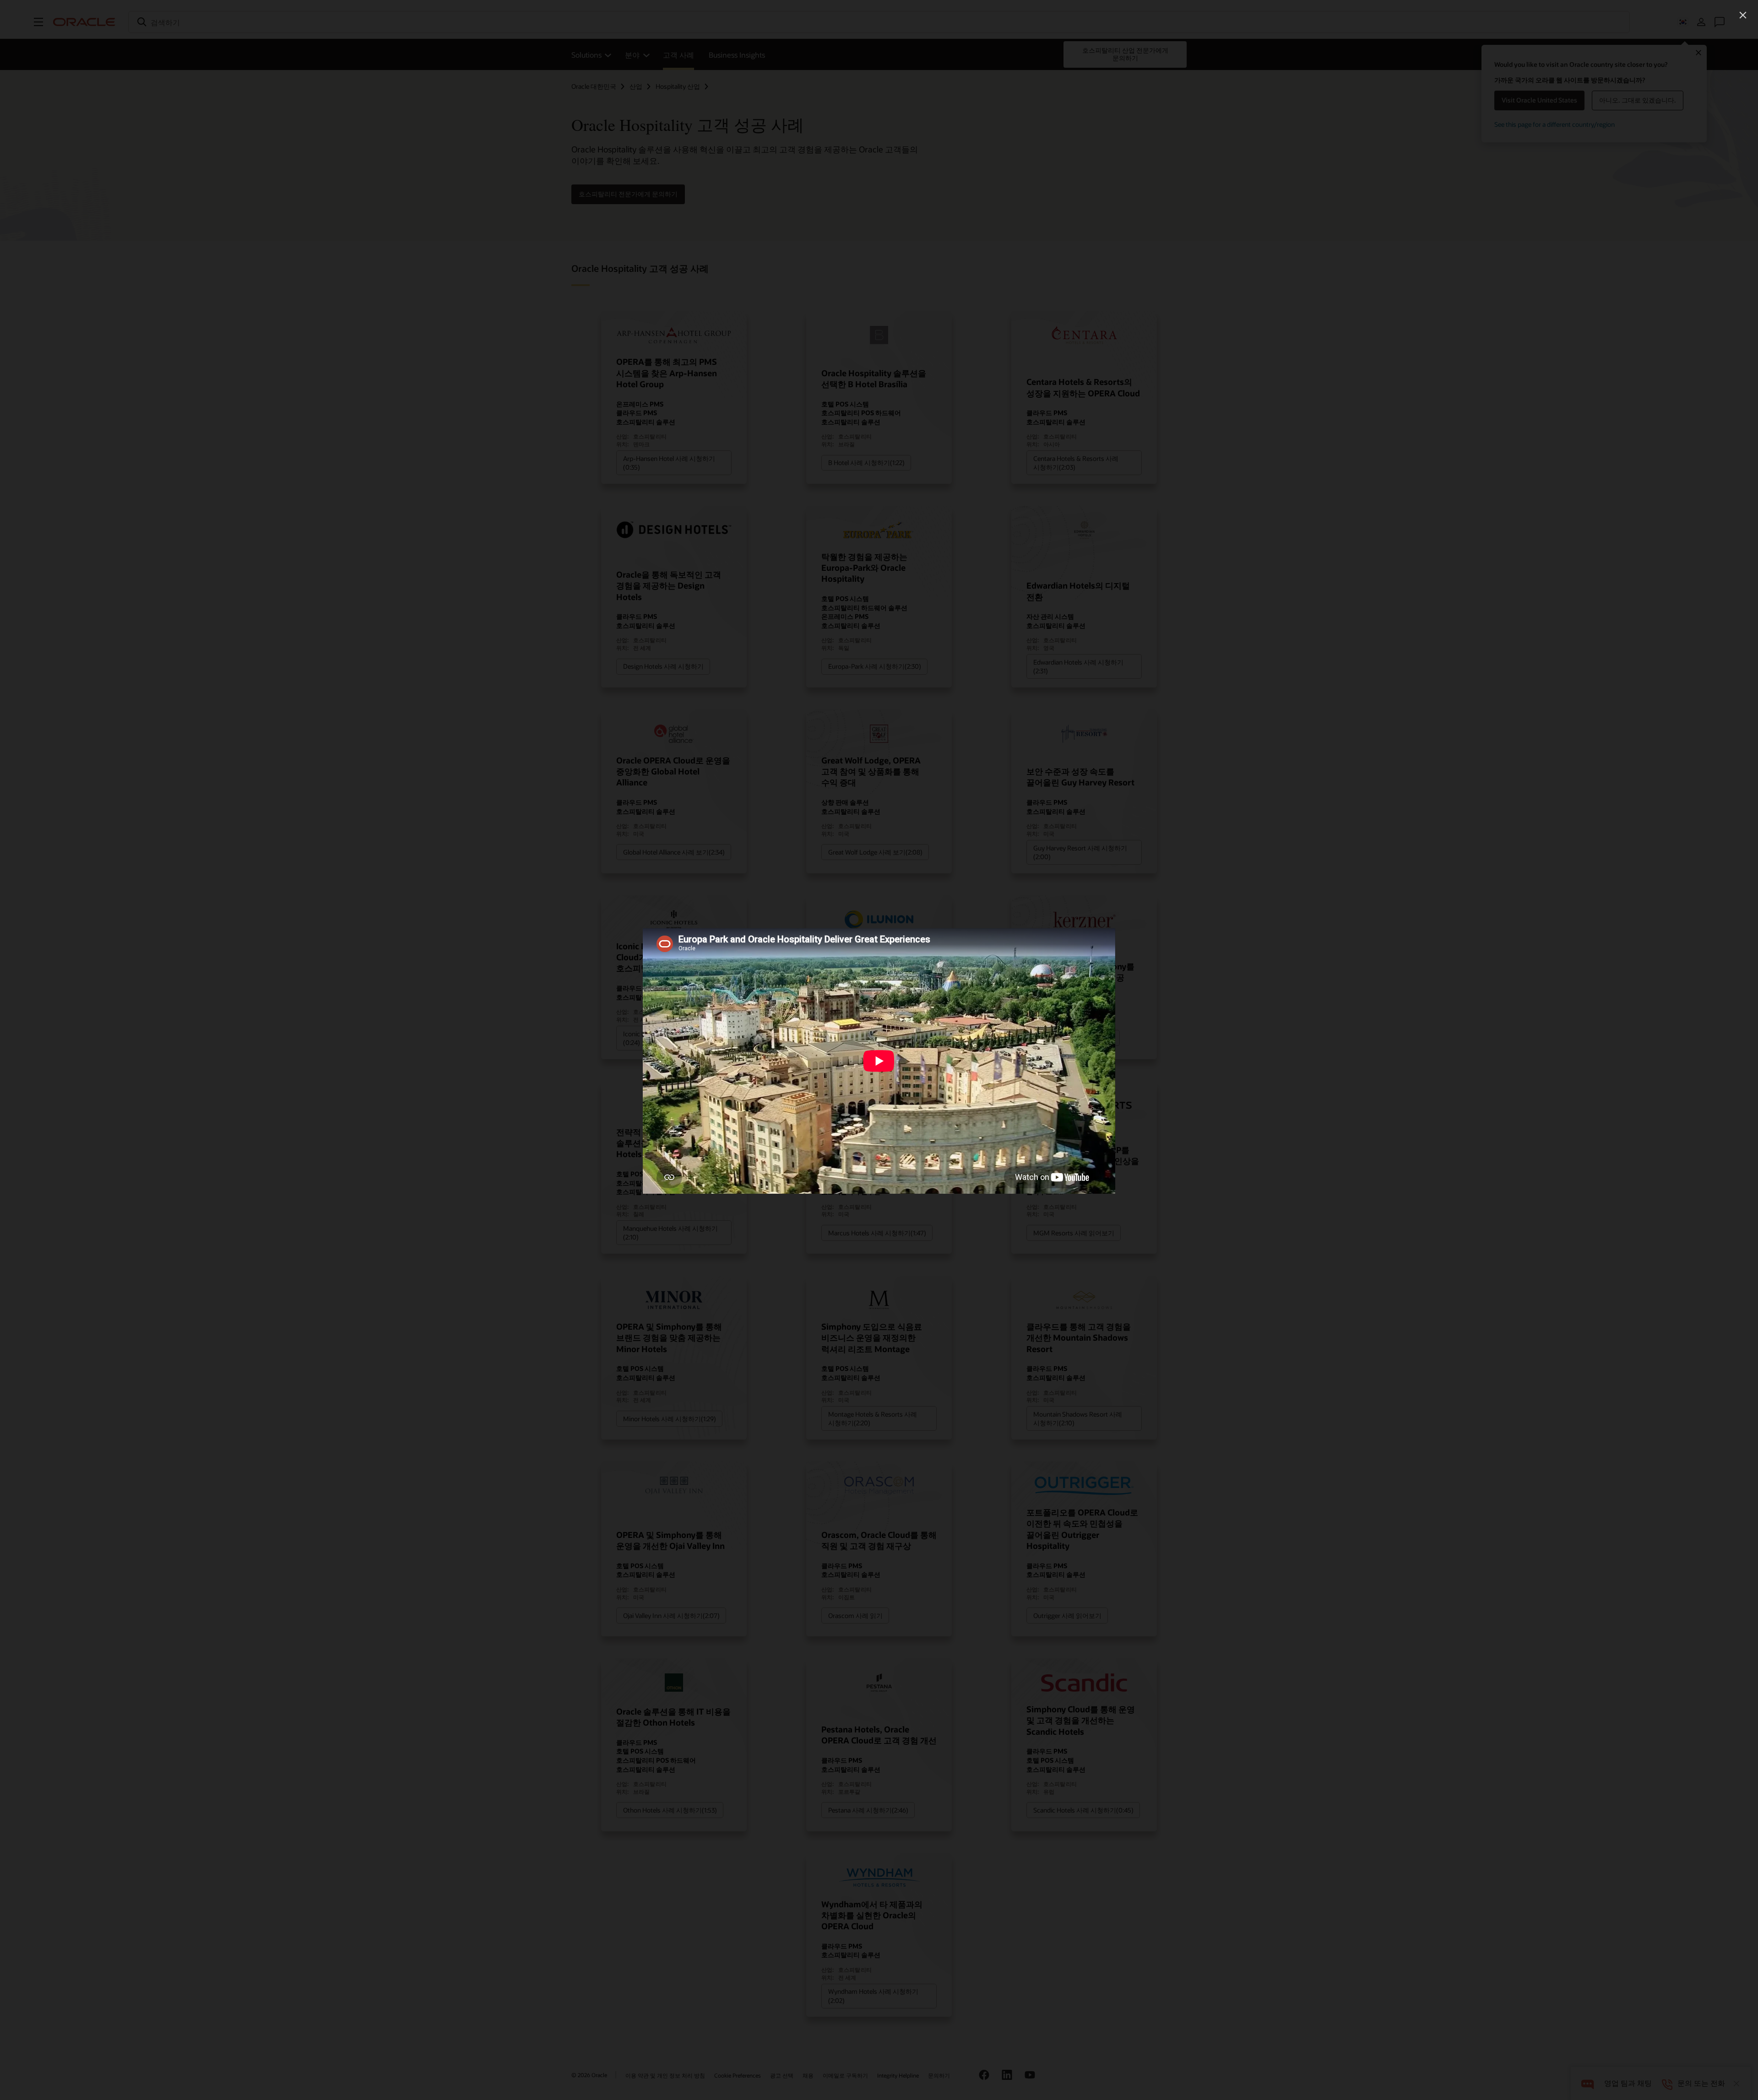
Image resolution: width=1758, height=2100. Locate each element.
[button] (1743, 15)
